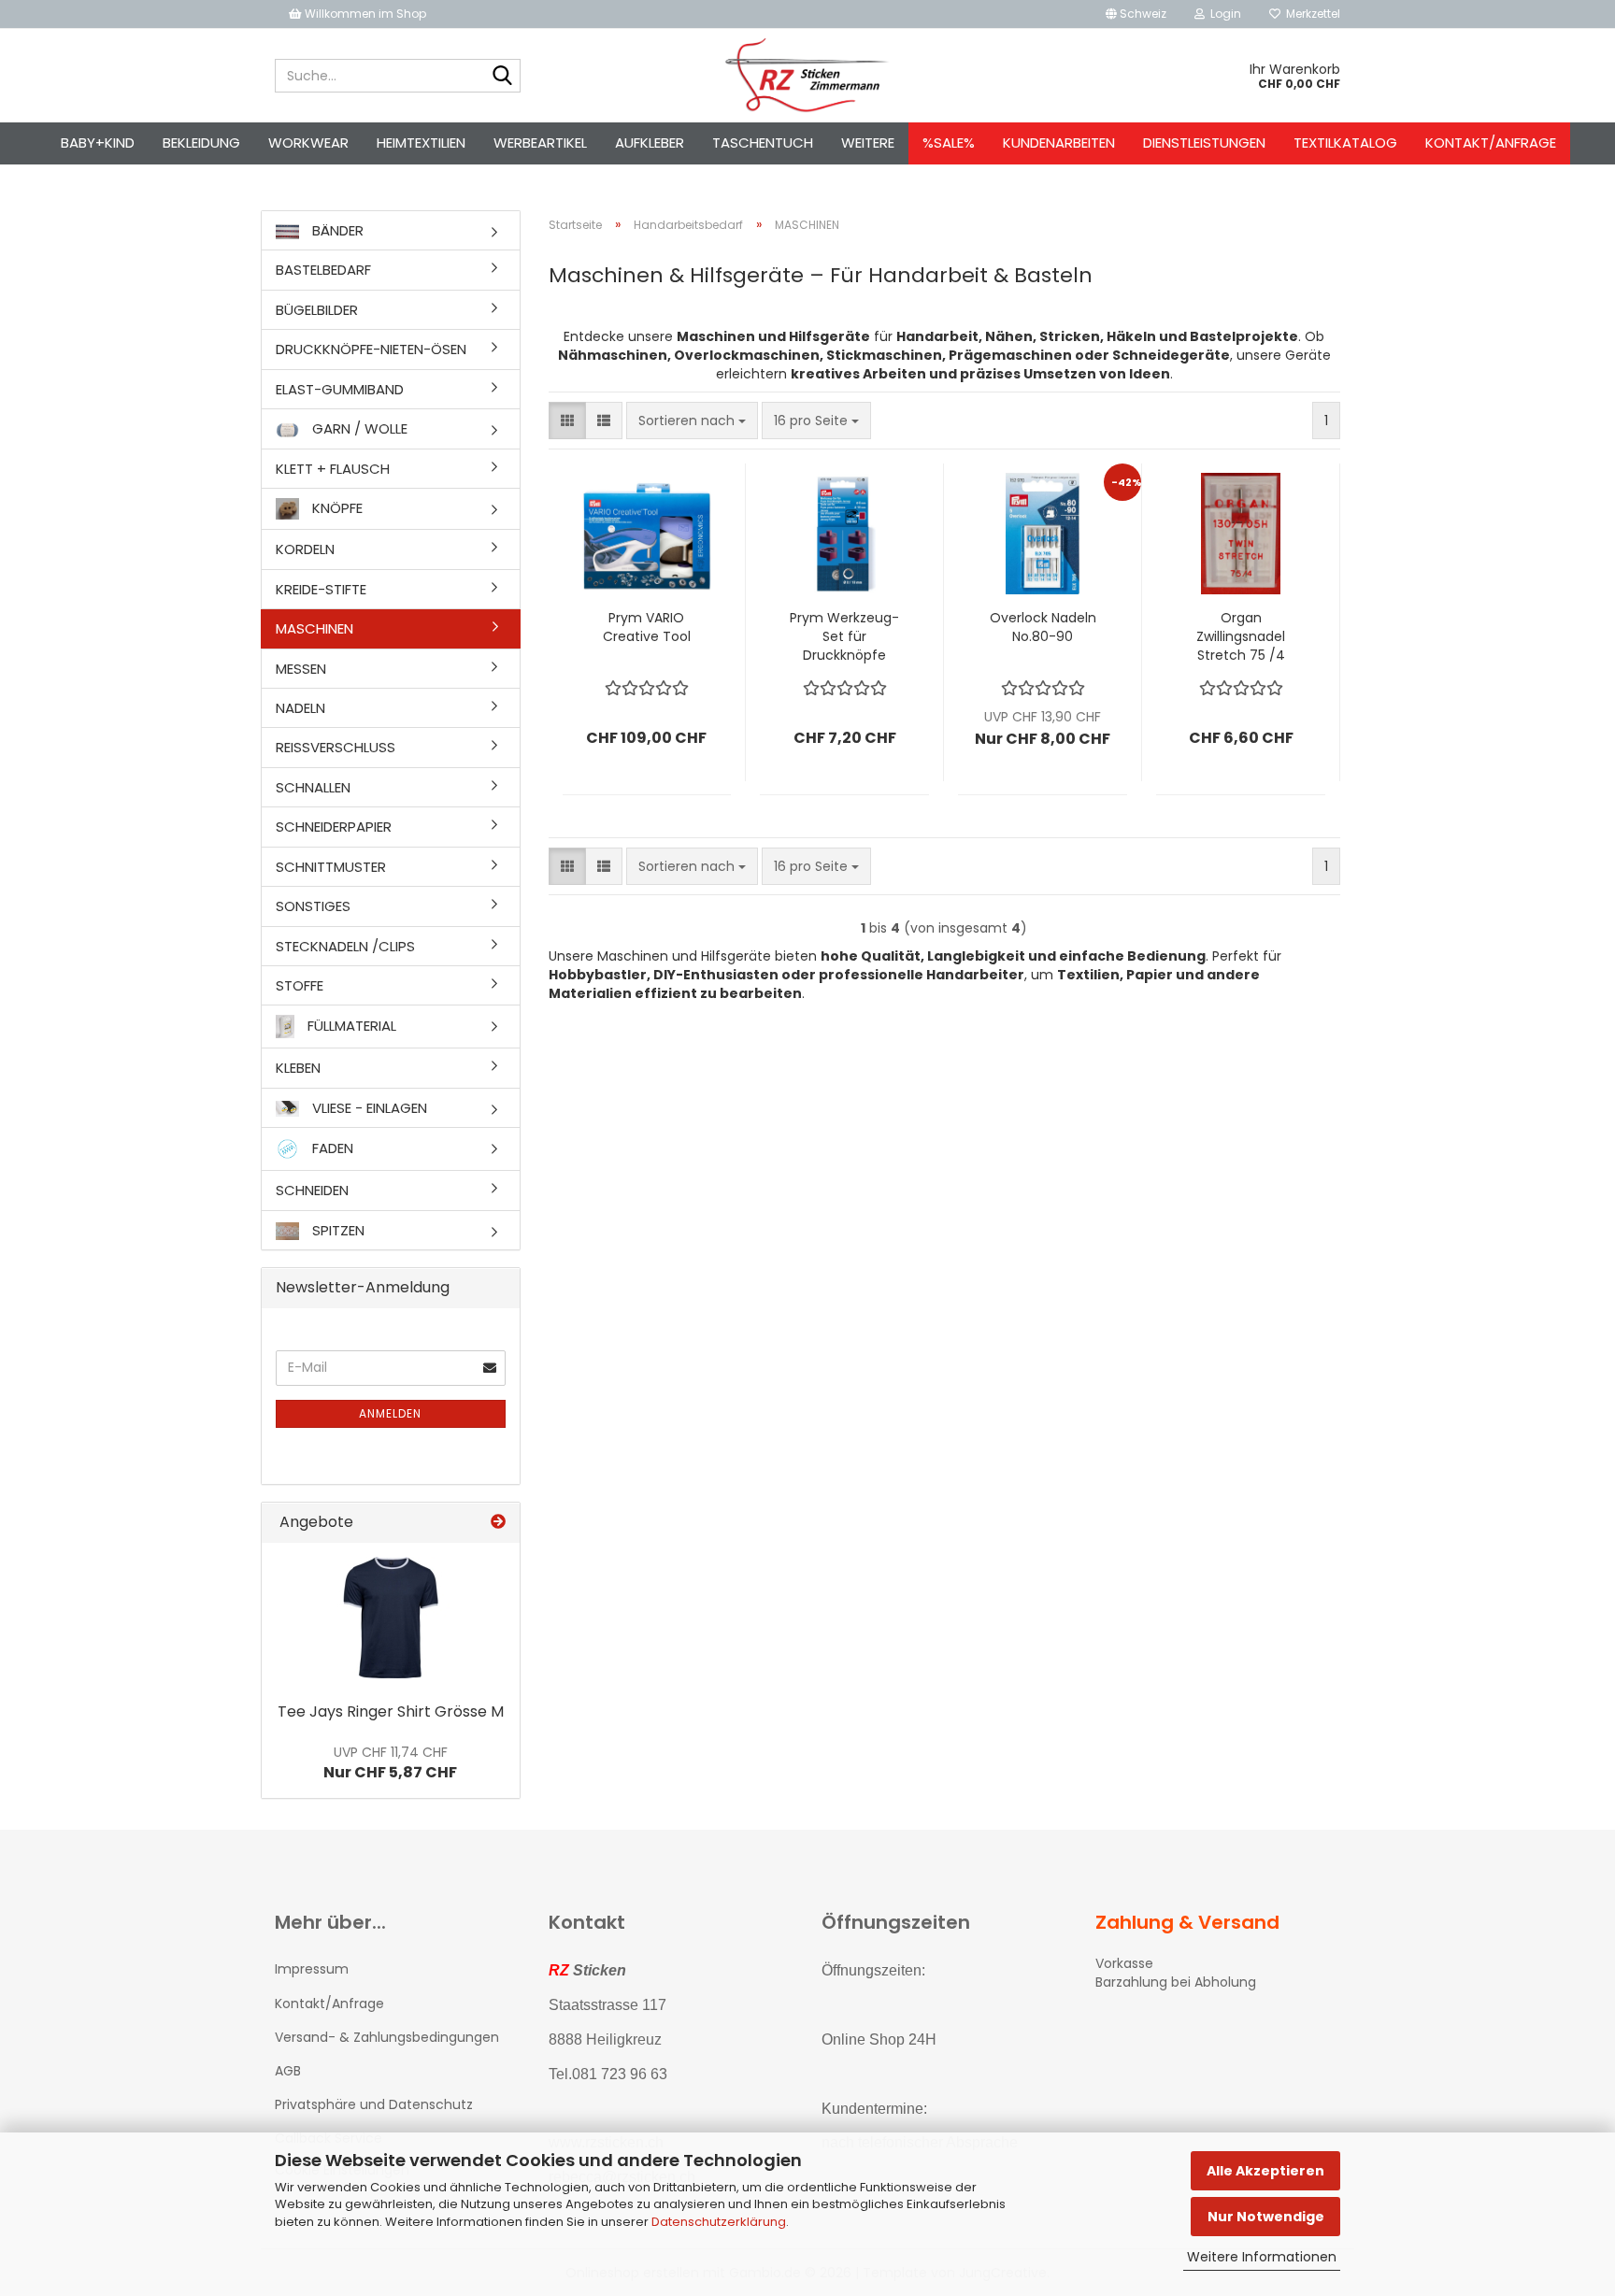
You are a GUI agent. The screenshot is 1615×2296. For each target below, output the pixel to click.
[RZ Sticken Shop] (808, 76)
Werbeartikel (540, 143)
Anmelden (390, 1413)
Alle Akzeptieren (1265, 2171)
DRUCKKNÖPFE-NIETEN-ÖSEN (371, 349)
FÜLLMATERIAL (350, 1026)
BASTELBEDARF (323, 270)
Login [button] (1223, 14)
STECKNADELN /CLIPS (345, 946)
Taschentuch (763, 143)
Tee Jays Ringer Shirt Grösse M (391, 1711)
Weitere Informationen (1262, 2257)
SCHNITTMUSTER (331, 867)
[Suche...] (503, 77)
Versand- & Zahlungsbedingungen (387, 2037)
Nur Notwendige (1266, 2217)
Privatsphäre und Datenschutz (374, 2104)
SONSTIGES (313, 906)
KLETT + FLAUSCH (333, 469)
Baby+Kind (98, 143)
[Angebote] (498, 1523)
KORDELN (305, 549)
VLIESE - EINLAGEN (368, 1108)
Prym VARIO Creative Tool (647, 627)
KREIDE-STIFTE (321, 589)
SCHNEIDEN (312, 1190)
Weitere (868, 143)
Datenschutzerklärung (719, 2222)
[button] (1136, 14)
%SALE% (949, 143)
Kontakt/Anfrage (1491, 143)
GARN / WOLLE (358, 428)
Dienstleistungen (1204, 143)
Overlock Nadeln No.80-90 (1043, 627)
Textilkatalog (1345, 143)
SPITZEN (336, 1230)
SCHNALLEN (313, 787)
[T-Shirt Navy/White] (391, 1618)
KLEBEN (298, 1068)
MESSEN (301, 669)
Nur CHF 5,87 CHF (390, 1763)
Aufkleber (650, 143)
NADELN (300, 708)
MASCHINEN (314, 628)
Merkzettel (1310, 14)
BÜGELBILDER (317, 310)
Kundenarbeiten (1059, 143)
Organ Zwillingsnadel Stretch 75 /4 (1241, 636)
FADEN (331, 1148)
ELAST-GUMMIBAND (340, 389)
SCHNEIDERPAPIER (334, 827)
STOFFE (300, 985)
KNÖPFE (336, 508)
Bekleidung (201, 143)
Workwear (308, 143)
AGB (288, 2071)
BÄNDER (336, 230)
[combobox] (692, 421)
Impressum (312, 1969)
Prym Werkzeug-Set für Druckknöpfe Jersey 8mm (844, 636)
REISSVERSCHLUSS (336, 747)
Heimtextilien (421, 143)
